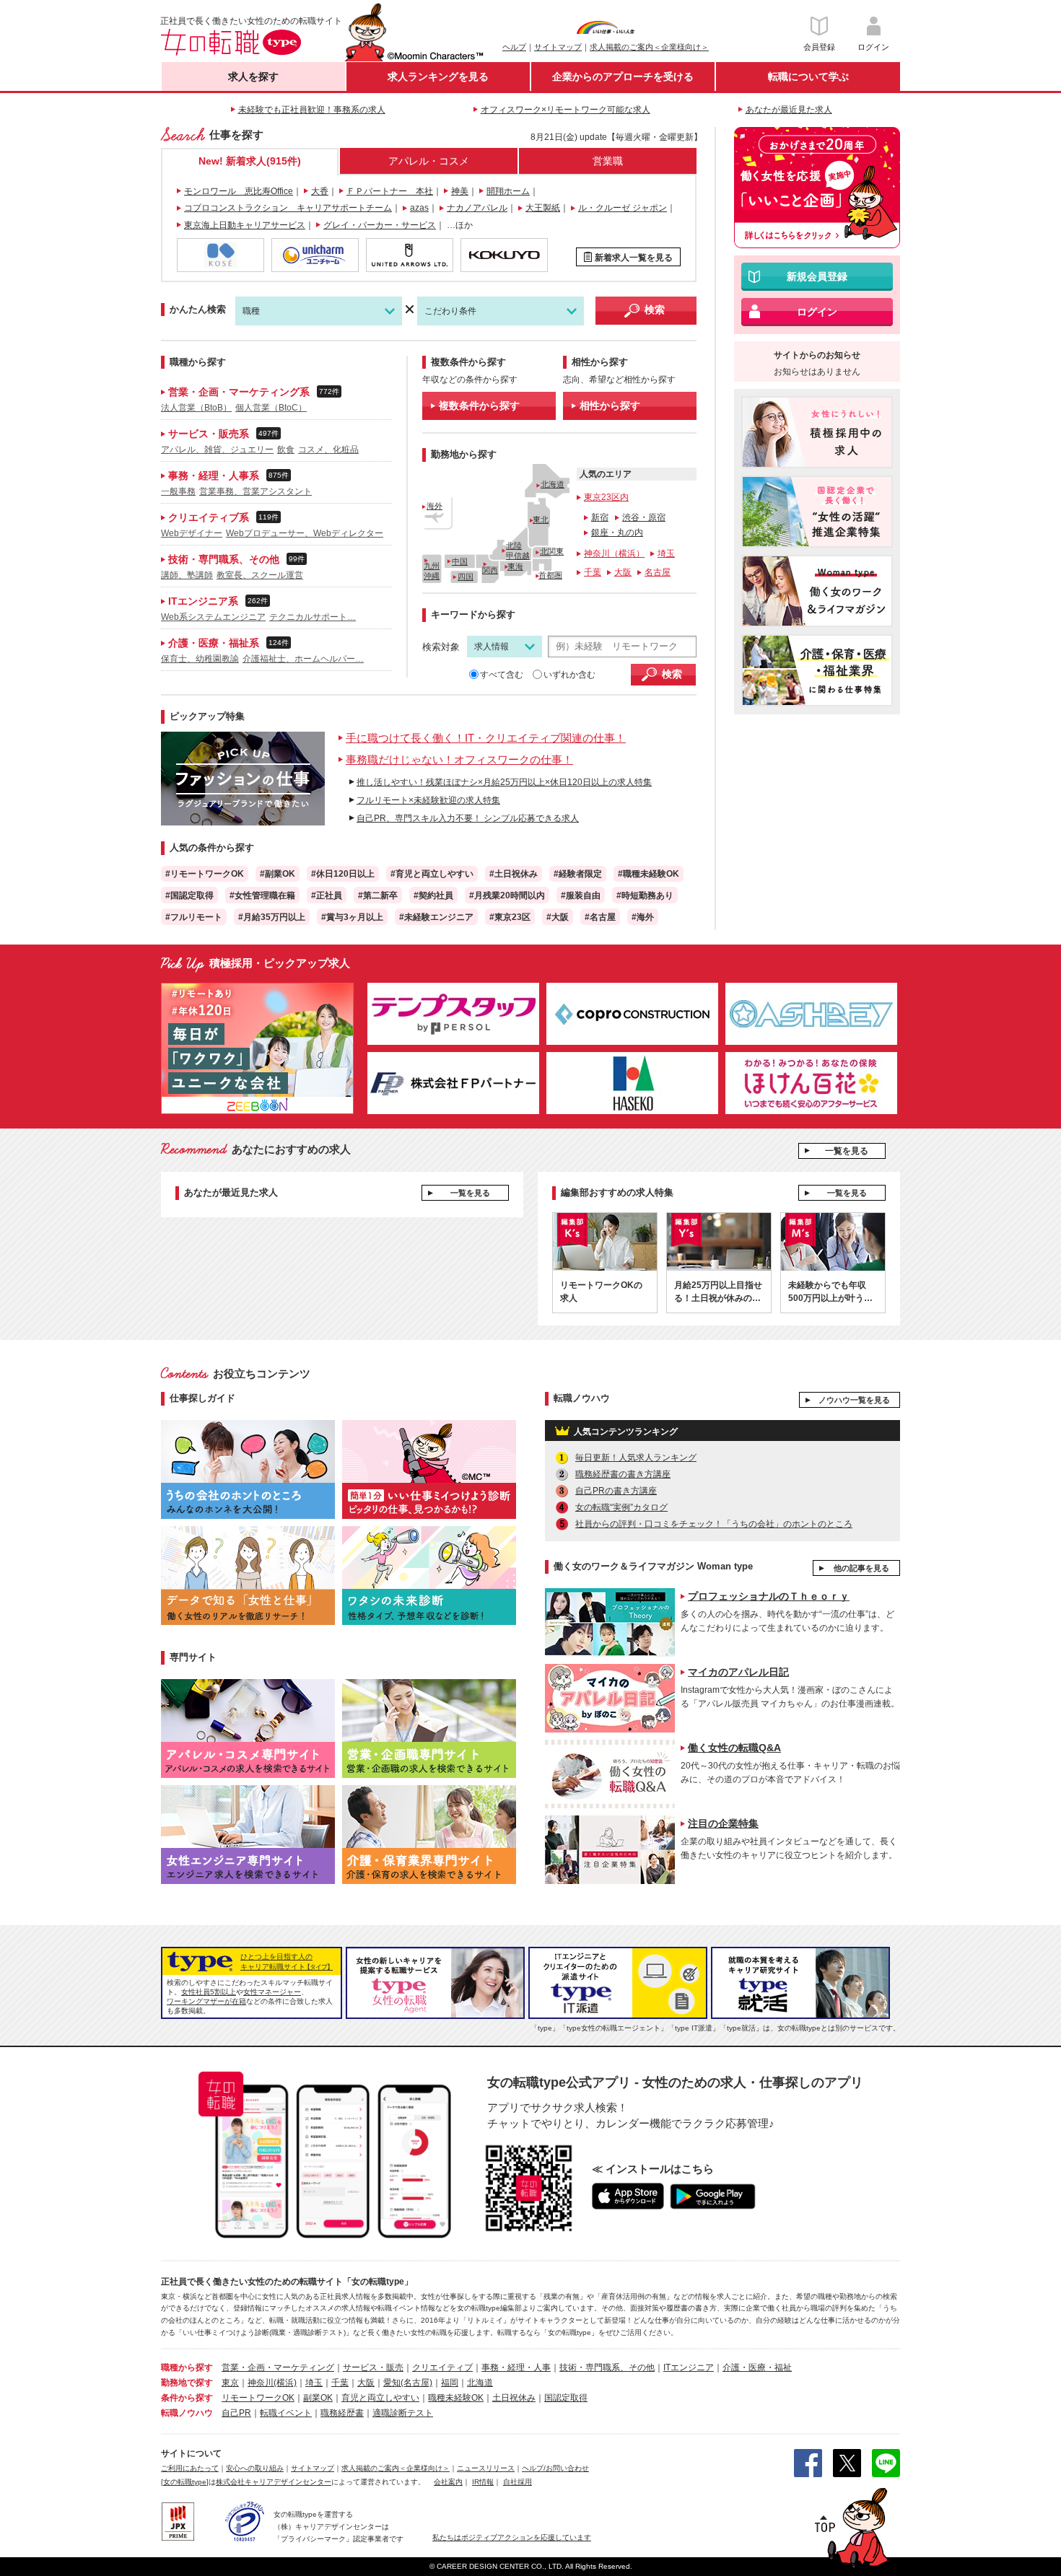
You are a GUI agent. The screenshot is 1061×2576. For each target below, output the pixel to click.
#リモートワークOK (205, 874)
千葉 (593, 572)
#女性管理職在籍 (262, 895)
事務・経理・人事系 (226, 476)
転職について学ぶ (808, 76)
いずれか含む (569, 675)
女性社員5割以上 (209, 1992)
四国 (466, 577)
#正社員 (327, 895)
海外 (435, 506)
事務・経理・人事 (516, 2367)
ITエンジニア (689, 2367)
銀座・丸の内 (617, 533)
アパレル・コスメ (429, 161)
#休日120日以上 (343, 874)
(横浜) (285, 2383)
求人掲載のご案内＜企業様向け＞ (649, 47)
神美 (460, 191)
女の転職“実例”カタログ (621, 1507)
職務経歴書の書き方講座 (623, 1474)
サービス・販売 (373, 2367)
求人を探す (253, 76)
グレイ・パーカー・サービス (380, 225)
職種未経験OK (456, 2398)
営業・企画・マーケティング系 (251, 392)
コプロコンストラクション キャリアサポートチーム (288, 208)
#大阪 (558, 917)
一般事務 (178, 491)
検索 (655, 310)
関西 (490, 570)
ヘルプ (514, 47)
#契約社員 (433, 895)
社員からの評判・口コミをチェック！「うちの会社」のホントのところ (714, 1524)
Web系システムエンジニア (213, 617)
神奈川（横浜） (614, 553)
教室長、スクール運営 (260, 575)
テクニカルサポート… (313, 617)
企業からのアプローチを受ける (623, 76)
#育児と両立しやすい (432, 874)
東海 (515, 566)
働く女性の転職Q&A (734, 1748)
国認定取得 (566, 2398)
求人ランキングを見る (438, 76)
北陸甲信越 (518, 550)
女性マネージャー (272, 1992)
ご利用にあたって (190, 2468)
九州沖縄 (432, 570)
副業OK (318, 2398)
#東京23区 (510, 917)
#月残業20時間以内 (507, 895)
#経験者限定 (578, 874)
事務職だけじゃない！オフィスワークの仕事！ (459, 759)
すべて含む (502, 675)
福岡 (450, 2383)
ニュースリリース (486, 2468)
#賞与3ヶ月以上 (352, 917)
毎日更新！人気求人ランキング (636, 1458)
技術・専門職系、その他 (234, 559)
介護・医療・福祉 (757, 2367)
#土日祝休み (514, 874)
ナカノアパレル (477, 208)
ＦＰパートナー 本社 (390, 191)
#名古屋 (600, 917)
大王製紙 (543, 208)
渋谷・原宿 (644, 517)
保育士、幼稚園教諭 (200, 659)
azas (419, 208)
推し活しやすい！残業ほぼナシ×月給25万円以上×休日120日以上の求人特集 (504, 782)
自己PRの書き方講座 (616, 1491)
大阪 (623, 572)
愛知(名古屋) (408, 2383)
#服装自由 (581, 895)
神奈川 (261, 2383)
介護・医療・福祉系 (226, 643)
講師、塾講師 (187, 575)
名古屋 (658, 572)
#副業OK (278, 874)
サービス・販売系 (221, 434)
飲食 (286, 450)
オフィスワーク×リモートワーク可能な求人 (566, 110)
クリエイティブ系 (221, 517)
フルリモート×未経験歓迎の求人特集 (428, 800)
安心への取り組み (255, 2468)
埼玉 (666, 553)
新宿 (600, 517)
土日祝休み (514, 2398)
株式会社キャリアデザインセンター (274, 2482)
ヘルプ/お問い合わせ (555, 2468)
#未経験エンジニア (436, 917)
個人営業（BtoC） (271, 408)
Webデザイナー (192, 533)
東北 (541, 520)
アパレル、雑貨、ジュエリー (217, 450)
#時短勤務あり (645, 895)
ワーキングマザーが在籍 (206, 2001)
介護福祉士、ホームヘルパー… (303, 659)
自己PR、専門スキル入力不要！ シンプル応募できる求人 (468, 818)
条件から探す (187, 2398)
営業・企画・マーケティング (278, 2367)
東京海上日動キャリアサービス (245, 225)
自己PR (236, 2413)
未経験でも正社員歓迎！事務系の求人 (312, 110)
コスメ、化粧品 (328, 450)
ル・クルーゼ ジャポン (623, 208)
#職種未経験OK (649, 874)
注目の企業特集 (723, 1823)
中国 (460, 561)
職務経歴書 (342, 2413)
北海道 (553, 484)
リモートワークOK (258, 2398)
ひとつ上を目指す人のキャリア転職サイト (287, 1962)
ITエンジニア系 (215, 601)
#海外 (643, 917)
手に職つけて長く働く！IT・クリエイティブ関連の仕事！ (486, 738)
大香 (320, 191)
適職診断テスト (403, 2413)
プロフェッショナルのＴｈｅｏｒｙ (769, 1596)
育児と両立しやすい (380, 2398)
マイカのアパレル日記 (738, 1672)
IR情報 (483, 2482)
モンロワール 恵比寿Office (239, 191)
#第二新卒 (378, 895)
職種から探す (187, 2367)
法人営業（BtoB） (196, 408)
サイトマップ (558, 47)
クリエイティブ (442, 2367)
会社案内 (448, 2482)
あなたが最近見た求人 (789, 110)
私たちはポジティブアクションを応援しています (512, 2537)
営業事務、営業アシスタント (256, 491)
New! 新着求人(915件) (250, 161)
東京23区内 (606, 497)
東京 (230, 2383)
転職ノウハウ (187, 2413)
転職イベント (286, 2413)
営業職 (608, 161)
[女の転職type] (185, 2482)
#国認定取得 (189, 895)
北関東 (552, 551)
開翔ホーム (508, 191)
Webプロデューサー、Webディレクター (305, 533)
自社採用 (518, 2482)
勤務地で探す (187, 2383)
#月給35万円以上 (272, 917)
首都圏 (550, 575)
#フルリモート (194, 917)
